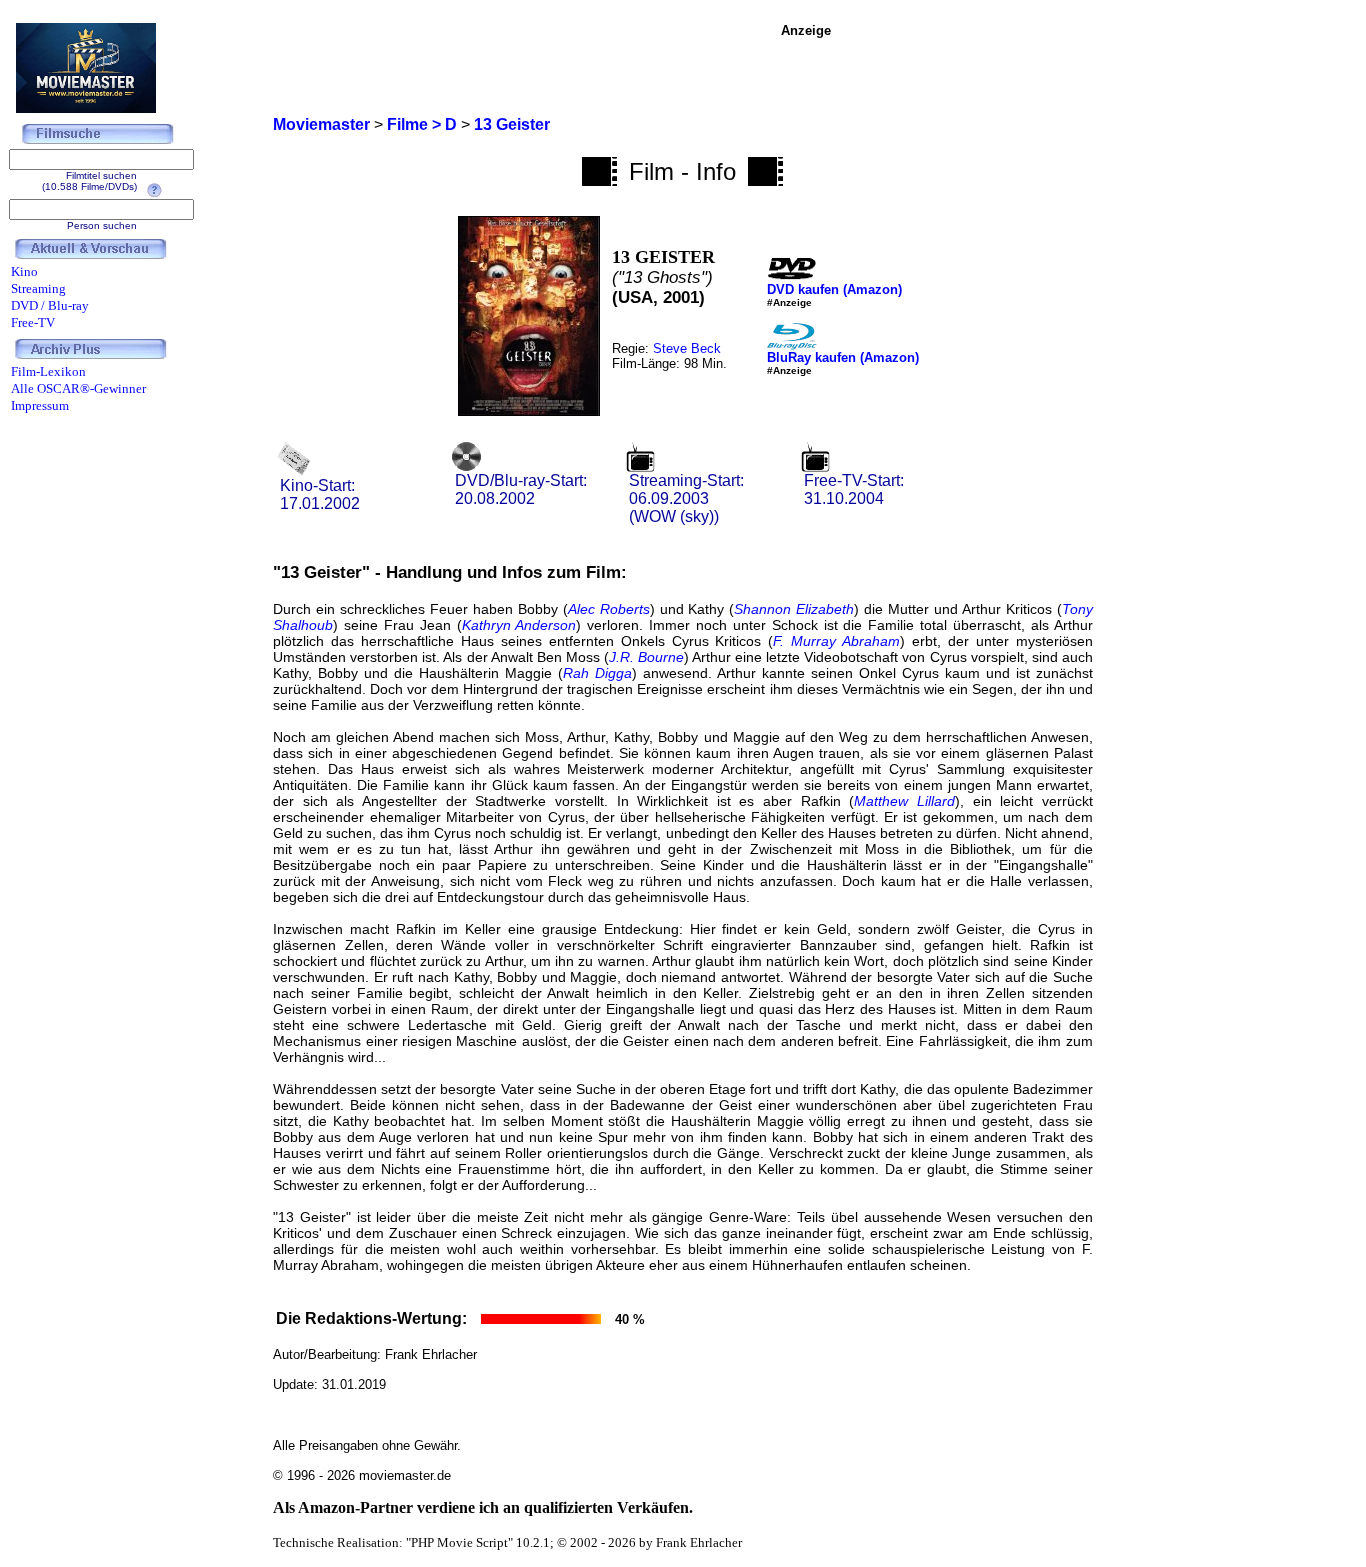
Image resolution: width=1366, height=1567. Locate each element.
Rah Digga (597, 673)
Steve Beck (687, 348)
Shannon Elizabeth (794, 609)
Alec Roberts (609, 609)
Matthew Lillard (904, 801)
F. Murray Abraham (836, 641)
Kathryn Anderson (519, 625)
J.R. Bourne (646, 657)
